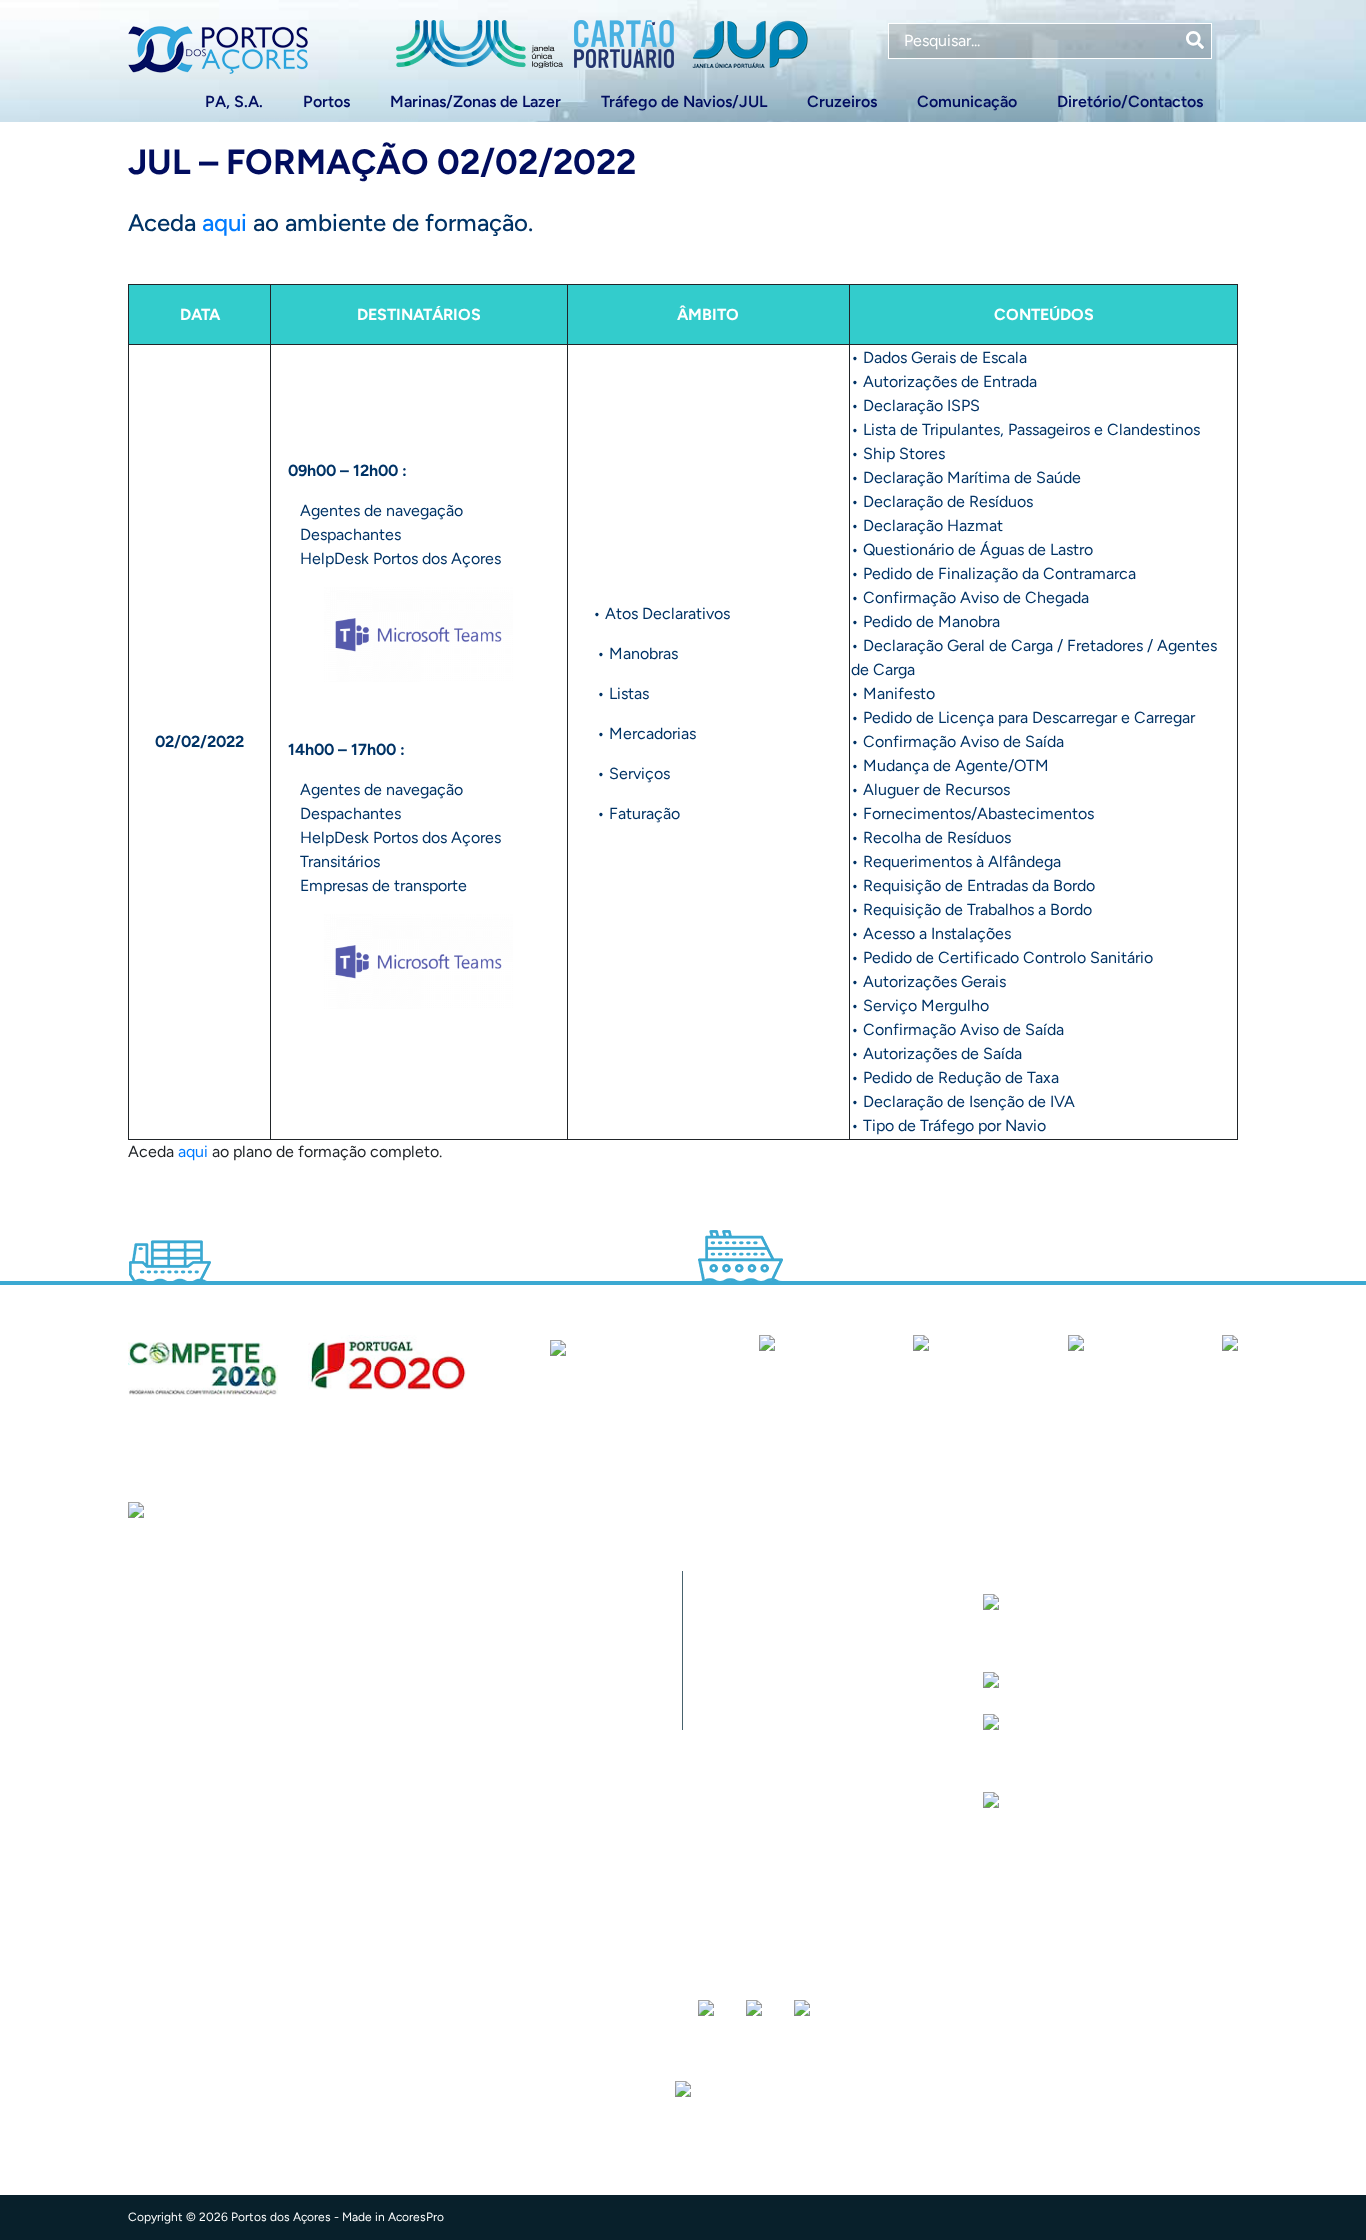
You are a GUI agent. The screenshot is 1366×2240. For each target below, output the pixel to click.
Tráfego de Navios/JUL (684, 101)
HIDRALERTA (752, 1630)
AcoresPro (416, 2217)
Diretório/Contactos (1130, 101)
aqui (224, 222)
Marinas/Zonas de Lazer (475, 101)
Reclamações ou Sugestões (804, 1790)
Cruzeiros (842, 101)
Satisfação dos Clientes (790, 1710)
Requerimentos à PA (778, 1670)
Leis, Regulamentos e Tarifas (808, 1910)
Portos (326, 101)
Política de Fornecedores (795, 1750)
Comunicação (967, 101)
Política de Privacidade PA (802, 1870)
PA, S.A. (234, 101)
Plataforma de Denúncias (796, 1830)
